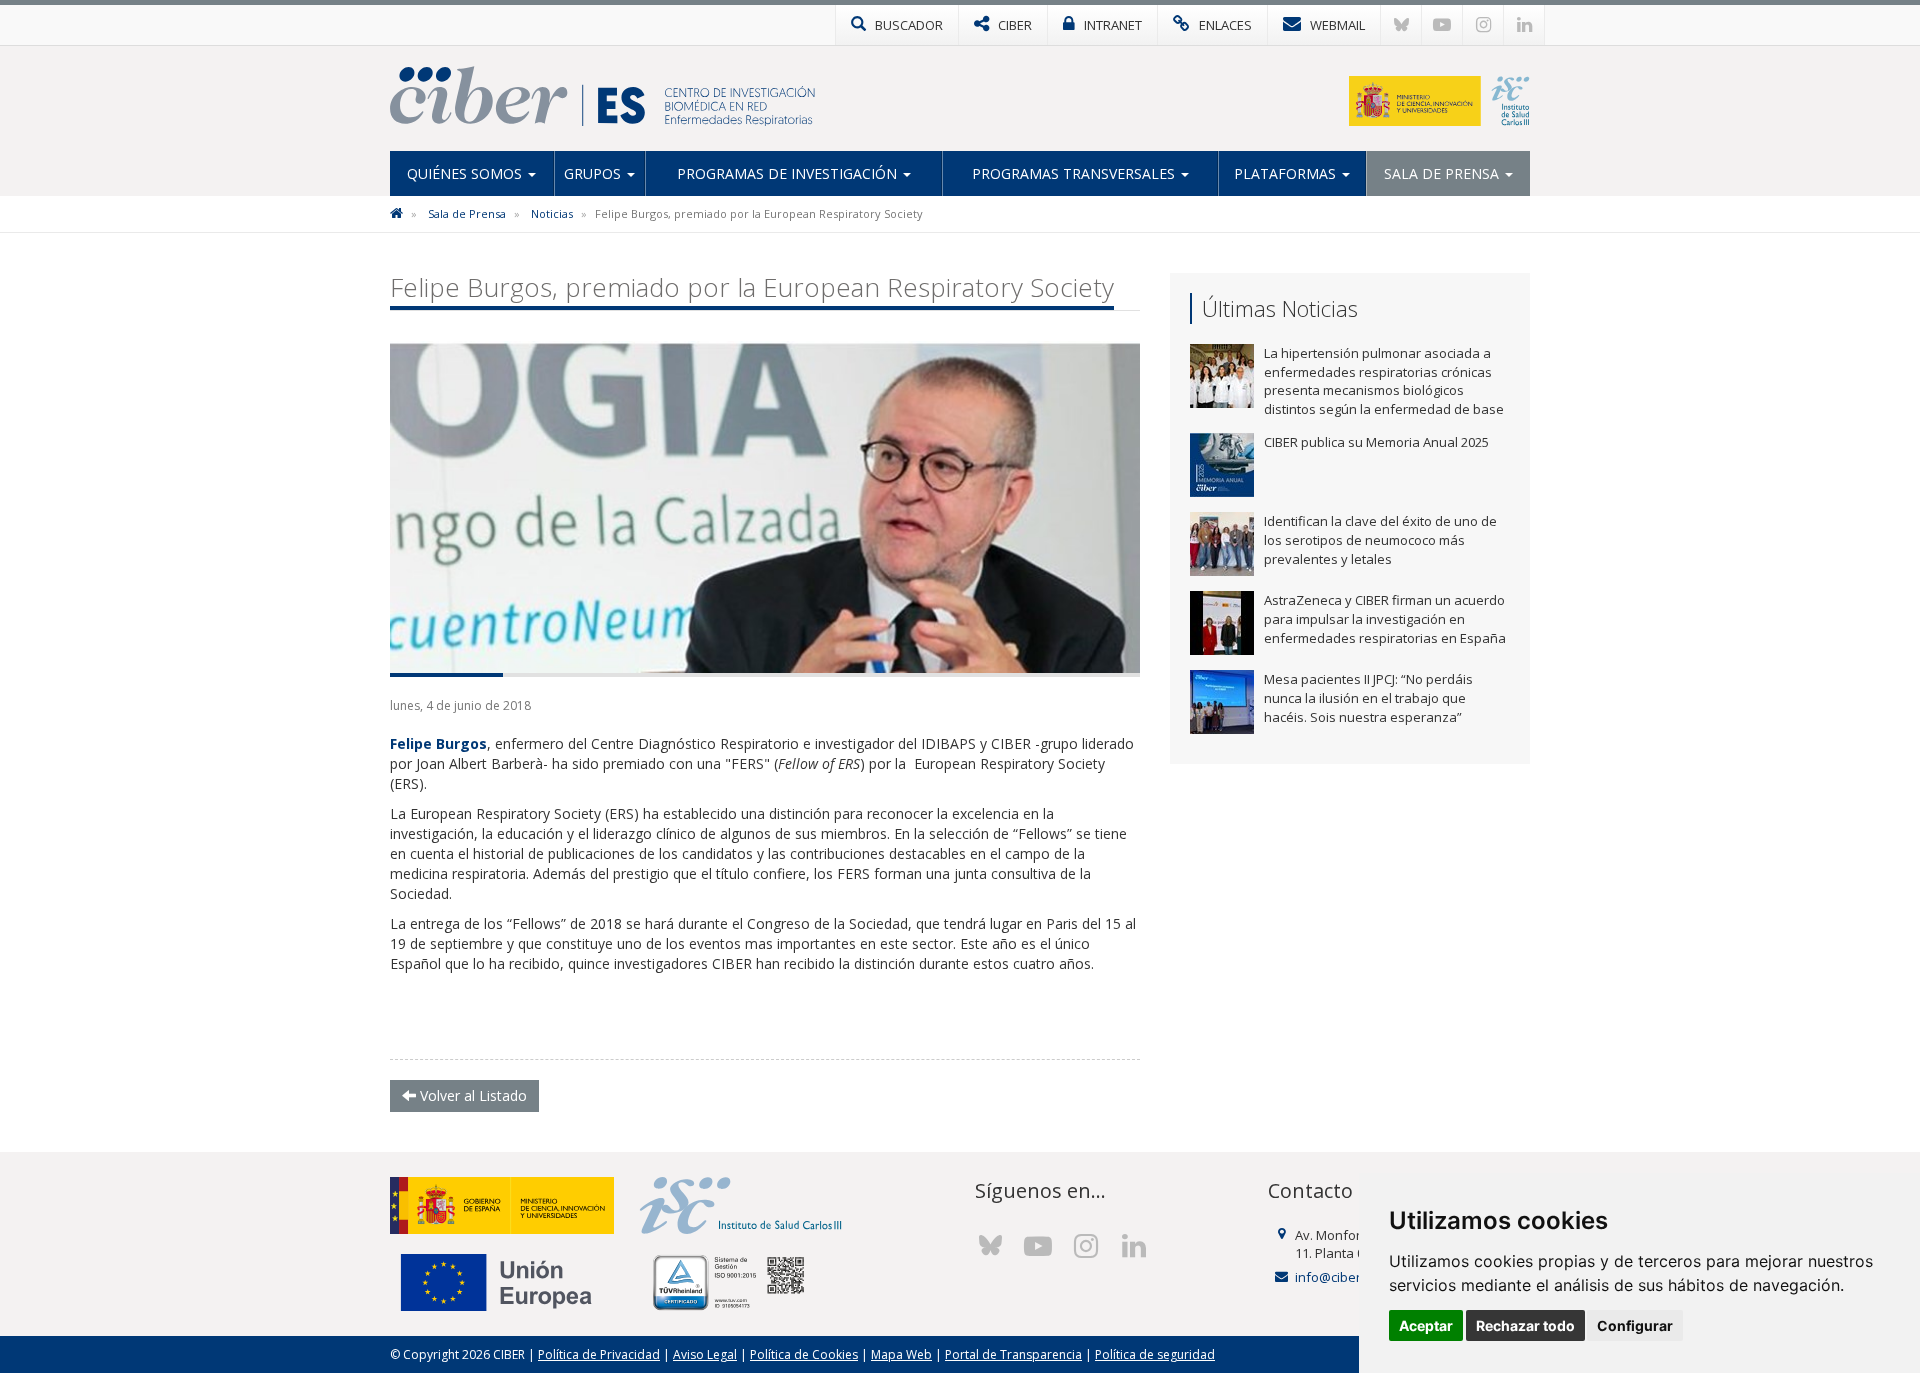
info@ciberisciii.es (1349, 1277)
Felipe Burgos (438, 743)
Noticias (552, 213)
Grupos (594, 173)
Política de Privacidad (599, 1354)
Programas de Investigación (789, 173)
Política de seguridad (1155, 1354)
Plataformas (1287, 173)
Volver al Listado (471, 1095)
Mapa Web (901, 1354)
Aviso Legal (705, 1354)
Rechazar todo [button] (1525, 1325)
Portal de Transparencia (1013, 1354)
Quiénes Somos (466, 173)
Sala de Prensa (1443, 173)
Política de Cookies (804, 1354)
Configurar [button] (1635, 1325)
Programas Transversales (1075, 173)
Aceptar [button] (1426, 1325)
